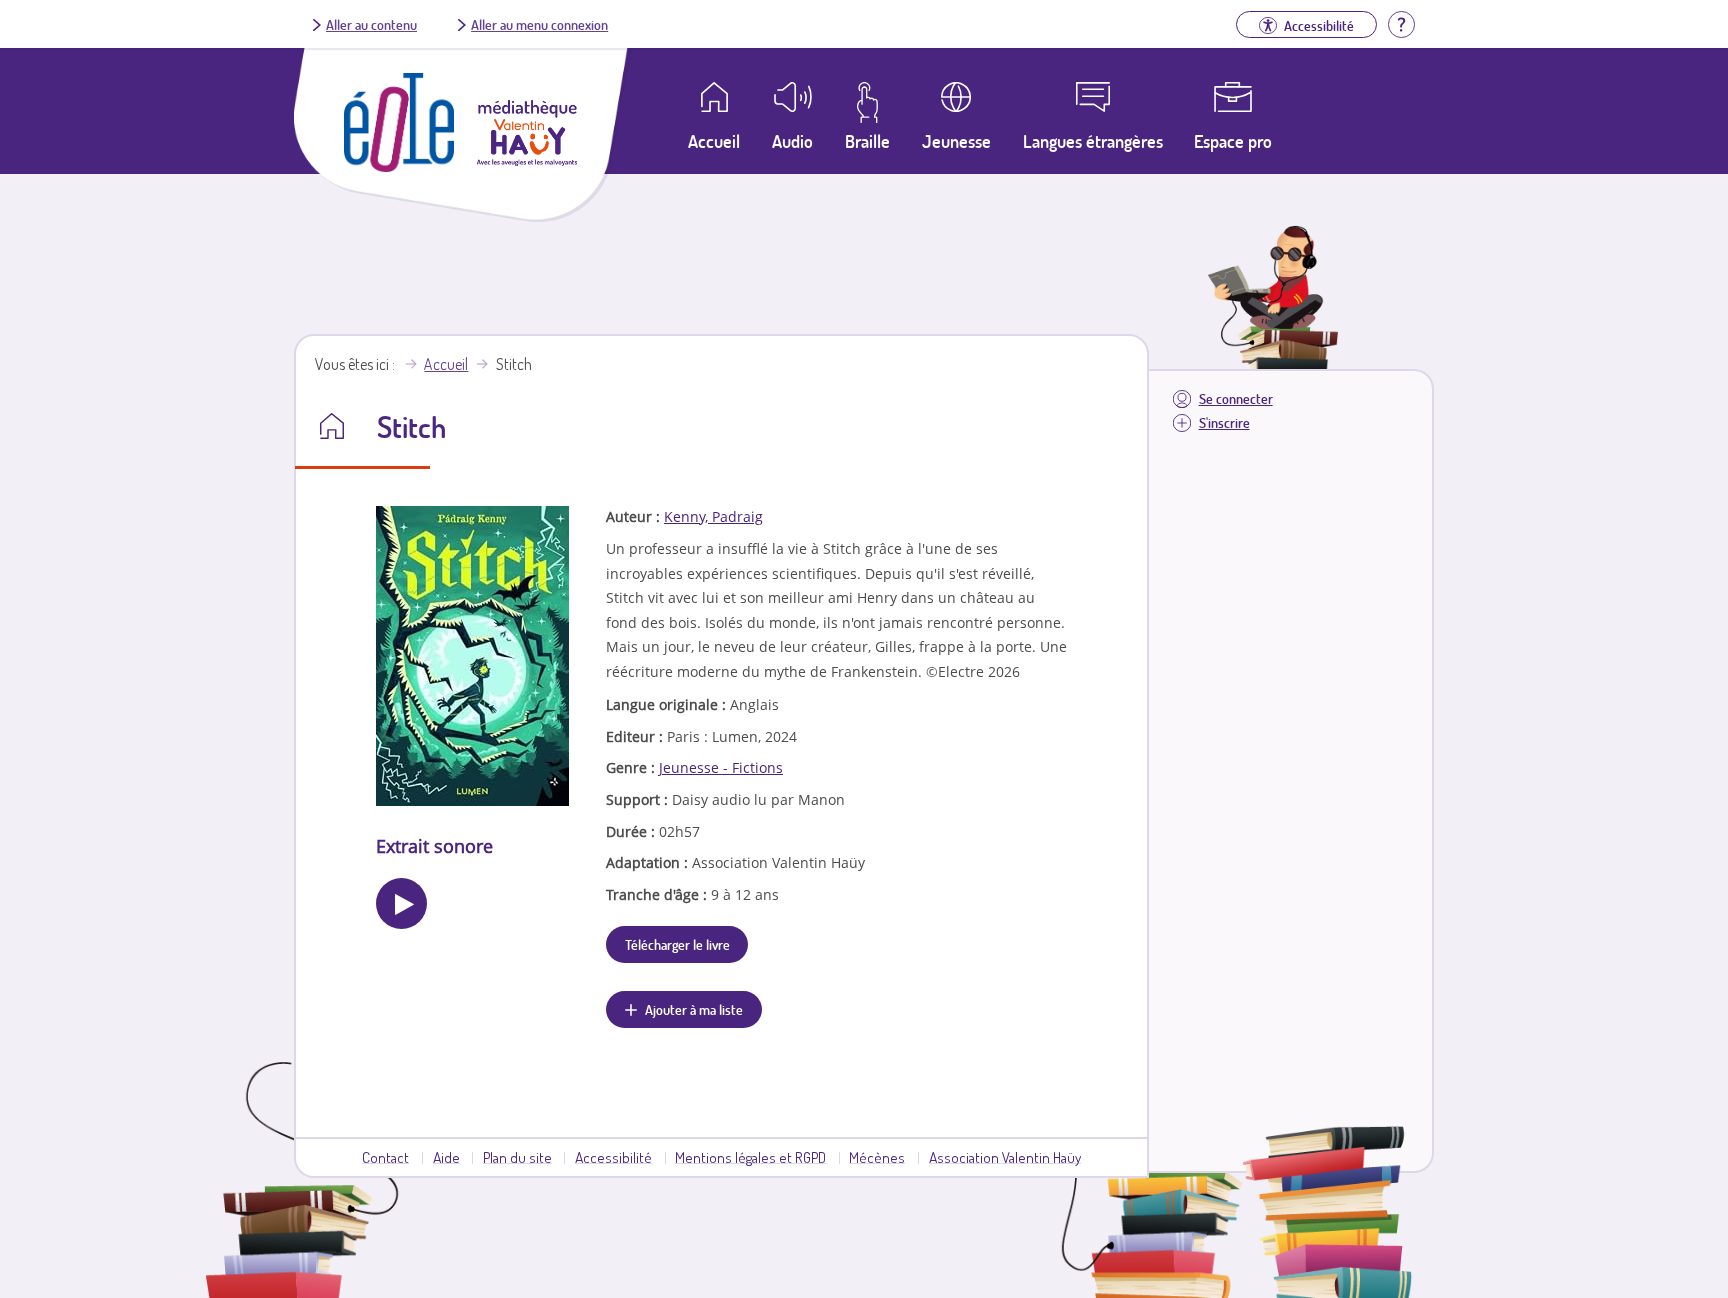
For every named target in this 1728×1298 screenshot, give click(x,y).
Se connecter (1236, 398)
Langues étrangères (1093, 141)
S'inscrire (1224, 422)
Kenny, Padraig (713, 516)
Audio (792, 141)
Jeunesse (956, 141)
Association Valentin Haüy (1005, 1157)
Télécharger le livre (677, 944)
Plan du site (517, 1157)
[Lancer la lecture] (401, 903)
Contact (385, 1157)
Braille (867, 141)
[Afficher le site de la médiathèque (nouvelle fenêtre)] (527, 160)
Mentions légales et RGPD (750, 1157)
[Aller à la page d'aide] (1401, 22)
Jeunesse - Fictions (721, 767)
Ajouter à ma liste (694, 1009)
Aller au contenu (371, 24)
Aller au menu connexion (539, 24)
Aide (446, 1157)
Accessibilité (613, 1157)
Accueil (446, 364)
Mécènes (877, 1157)
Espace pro (1233, 141)
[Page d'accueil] (399, 166)
